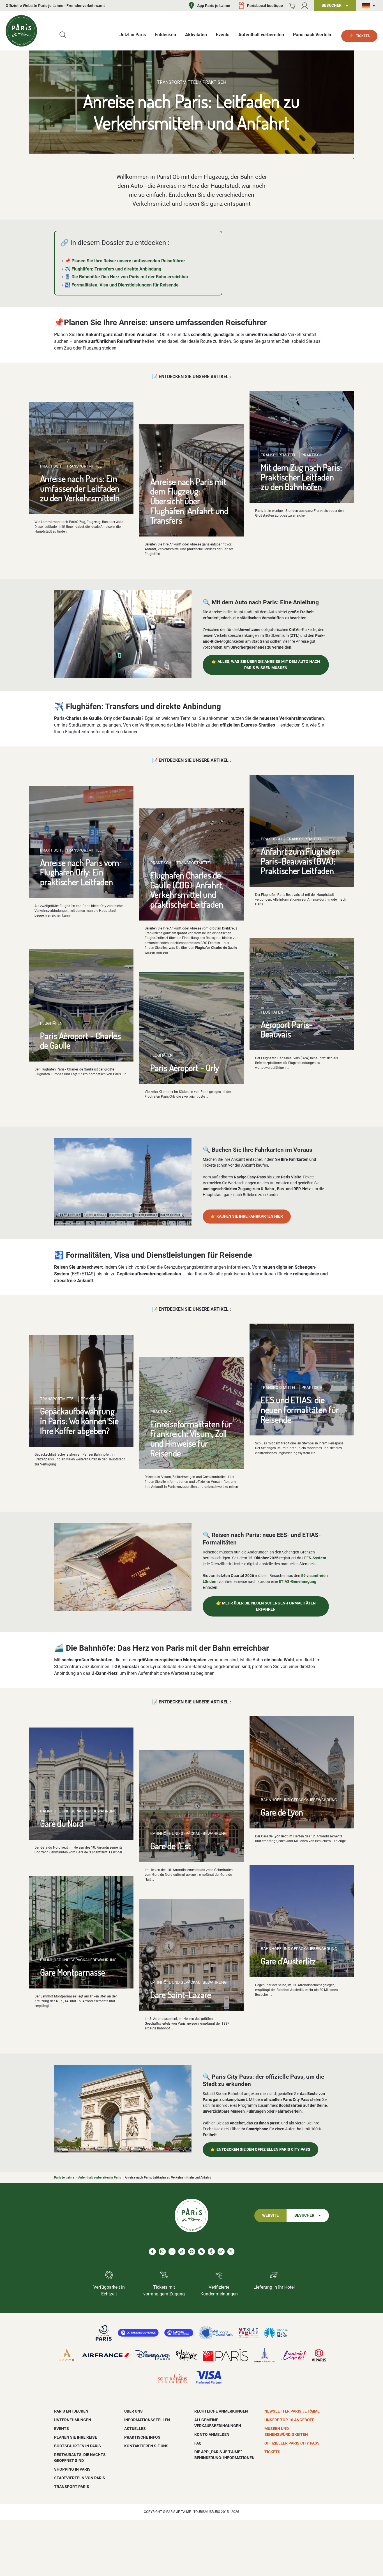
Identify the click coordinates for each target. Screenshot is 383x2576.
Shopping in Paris (72, 2469)
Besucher (304, 2215)
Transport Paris (72, 2487)
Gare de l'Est (171, 1846)
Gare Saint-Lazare (181, 1995)
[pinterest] (192, 2252)
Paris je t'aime (64, 2178)
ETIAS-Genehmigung (297, 1581)
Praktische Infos (142, 2437)
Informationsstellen (147, 2420)
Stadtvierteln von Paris (80, 2478)
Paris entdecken (71, 2411)
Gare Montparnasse (73, 1972)
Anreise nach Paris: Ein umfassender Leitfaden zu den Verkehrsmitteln (80, 488)
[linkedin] (172, 2252)
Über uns (133, 2411)
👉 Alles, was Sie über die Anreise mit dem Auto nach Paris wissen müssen (266, 665)
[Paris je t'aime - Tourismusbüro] (21, 31)
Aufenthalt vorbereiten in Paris (100, 2178)
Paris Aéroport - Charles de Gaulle (80, 1040)
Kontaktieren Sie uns (146, 2446)
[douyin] (211, 2252)
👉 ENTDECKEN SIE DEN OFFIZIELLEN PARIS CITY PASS (260, 2150)
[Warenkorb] (292, 6)
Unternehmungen (73, 2420)
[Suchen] (63, 35)
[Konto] (305, 6)
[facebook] (152, 2252)
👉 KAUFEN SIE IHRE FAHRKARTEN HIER (247, 1216)
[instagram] (162, 2252)
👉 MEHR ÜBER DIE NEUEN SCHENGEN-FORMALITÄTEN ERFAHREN (266, 1606)
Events (62, 2429)
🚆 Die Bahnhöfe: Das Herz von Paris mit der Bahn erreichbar (127, 277)
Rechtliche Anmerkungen (221, 2411)
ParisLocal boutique (265, 6)
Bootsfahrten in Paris (78, 2446)
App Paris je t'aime (214, 6)
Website (270, 2215)
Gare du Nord (62, 1823)
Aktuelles (135, 2429)
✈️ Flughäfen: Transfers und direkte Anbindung (113, 269)
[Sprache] (370, 6)
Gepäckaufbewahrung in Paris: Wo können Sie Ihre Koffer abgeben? (79, 1421)
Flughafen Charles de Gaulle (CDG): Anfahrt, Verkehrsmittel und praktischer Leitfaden (187, 890)
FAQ (198, 2443)
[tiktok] (182, 2252)
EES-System (315, 1558)
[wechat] (201, 2252)
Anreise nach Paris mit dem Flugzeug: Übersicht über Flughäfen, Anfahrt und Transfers (189, 501)
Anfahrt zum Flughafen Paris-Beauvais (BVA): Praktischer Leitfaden (300, 861)
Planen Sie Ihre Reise (76, 2437)
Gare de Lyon (282, 1812)
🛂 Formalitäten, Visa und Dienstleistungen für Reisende (122, 285)
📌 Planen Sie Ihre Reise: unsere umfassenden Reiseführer (125, 261)
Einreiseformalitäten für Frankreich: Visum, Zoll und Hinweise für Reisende (191, 1438)
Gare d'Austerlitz (288, 1961)
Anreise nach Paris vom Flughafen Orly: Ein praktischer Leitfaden (80, 872)
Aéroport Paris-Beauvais (287, 1029)
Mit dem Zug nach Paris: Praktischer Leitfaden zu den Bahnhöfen (301, 477)
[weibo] (221, 2252)
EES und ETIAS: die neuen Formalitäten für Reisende (300, 1409)
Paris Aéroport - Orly (185, 1068)
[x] (231, 2252)
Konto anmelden (212, 2434)
